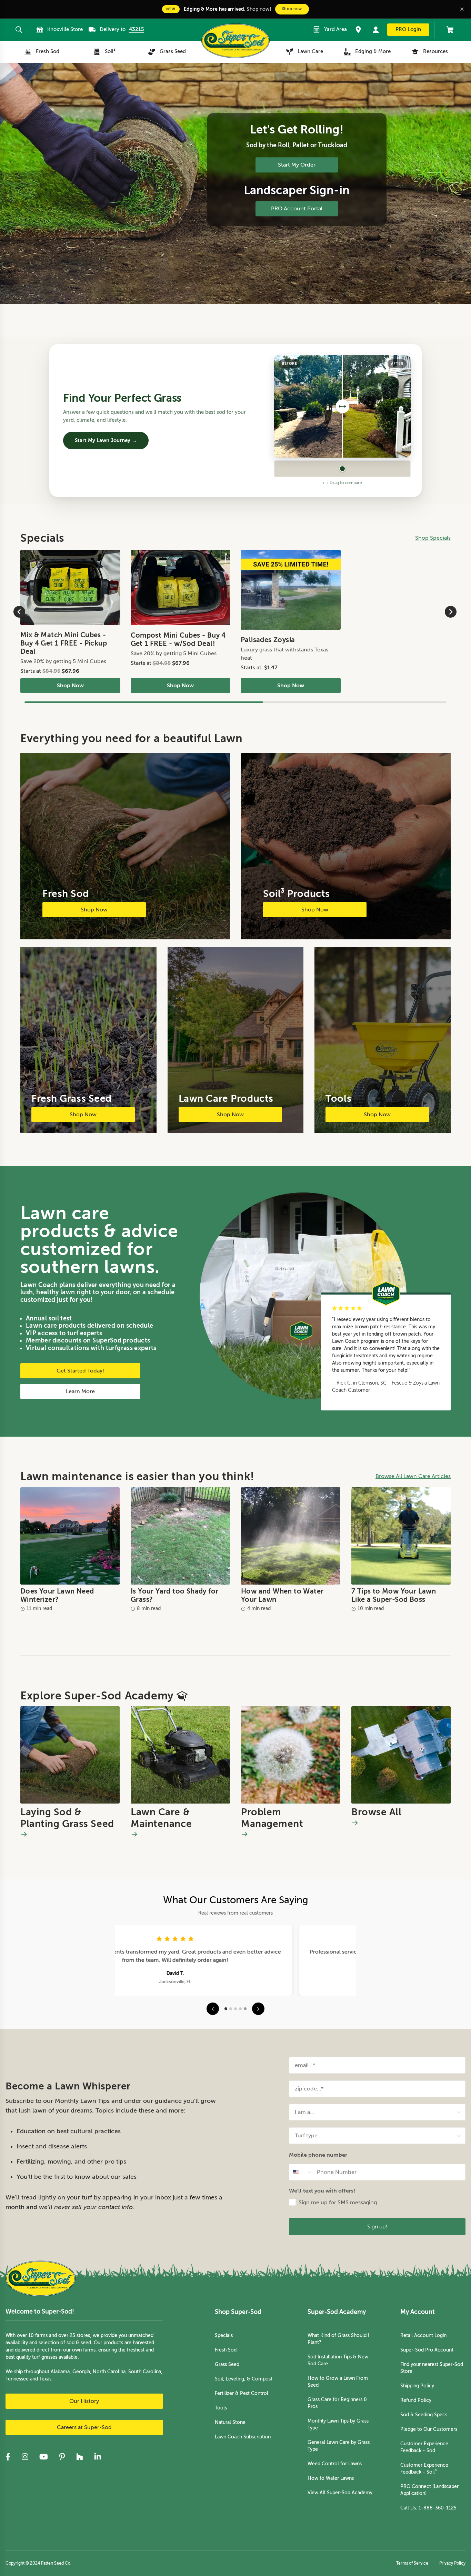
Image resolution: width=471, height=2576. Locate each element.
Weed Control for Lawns (335, 2464)
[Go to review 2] (231, 2009)
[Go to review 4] (240, 2009)
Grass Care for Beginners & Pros (337, 2403)
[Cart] (447, 30)
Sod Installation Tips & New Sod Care (338, 2360)
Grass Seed (227, 2364)
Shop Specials (433, 538)
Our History (84, 2401)
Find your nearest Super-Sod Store (432, 2368)
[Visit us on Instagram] (25, 2457)
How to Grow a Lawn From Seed (338, 2382)
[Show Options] (459, 2112)
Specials (224, 2335)
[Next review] (258, 2009)
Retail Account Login (423, 2335)
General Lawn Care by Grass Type (339, 2446)
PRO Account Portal (297, 209)
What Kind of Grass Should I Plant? (338, 2339)
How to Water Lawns (331, 2478)
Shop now (292, 9)
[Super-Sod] (235, 41)
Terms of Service (412, 2563)
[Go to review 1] (226, 2009)
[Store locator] (358, 30)
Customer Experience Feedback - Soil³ (424, 2469)
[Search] (19, 30)
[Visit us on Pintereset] (62, 2457)
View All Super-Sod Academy (340, 2493)
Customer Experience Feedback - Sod (424, 2447)
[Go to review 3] (235, 2009)
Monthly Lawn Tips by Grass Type (338, 2424)
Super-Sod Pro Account (427, 2350)
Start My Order (297, 165)
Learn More (80, 1391)
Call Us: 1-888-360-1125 (428, 2508)
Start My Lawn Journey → (106, 440)
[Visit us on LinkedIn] (98, 2457)
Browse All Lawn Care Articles (413, 1476)
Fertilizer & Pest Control (242, 2393)
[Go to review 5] (245, 2009)
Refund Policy (416, 2400)
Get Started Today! (80, 1371)
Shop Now (70, 686)
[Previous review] (213, 2009)
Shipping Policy (417, 2386)
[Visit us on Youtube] (44, 2457)
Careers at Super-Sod (84, 2427)
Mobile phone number (318, 2155)
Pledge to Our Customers (429, 2429)
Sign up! (377, 2226)
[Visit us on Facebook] (8, 2457)
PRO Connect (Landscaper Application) (429, 2490)
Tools (221, 2408)
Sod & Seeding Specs (424, 2415)
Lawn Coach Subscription (243, 2437)
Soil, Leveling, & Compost (244, 2379)
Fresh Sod (226, 2350)
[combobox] (375, 2112)
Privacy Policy (452, 2563)
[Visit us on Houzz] (80, 2457)
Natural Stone (230, 2422)
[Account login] (376, 30)
